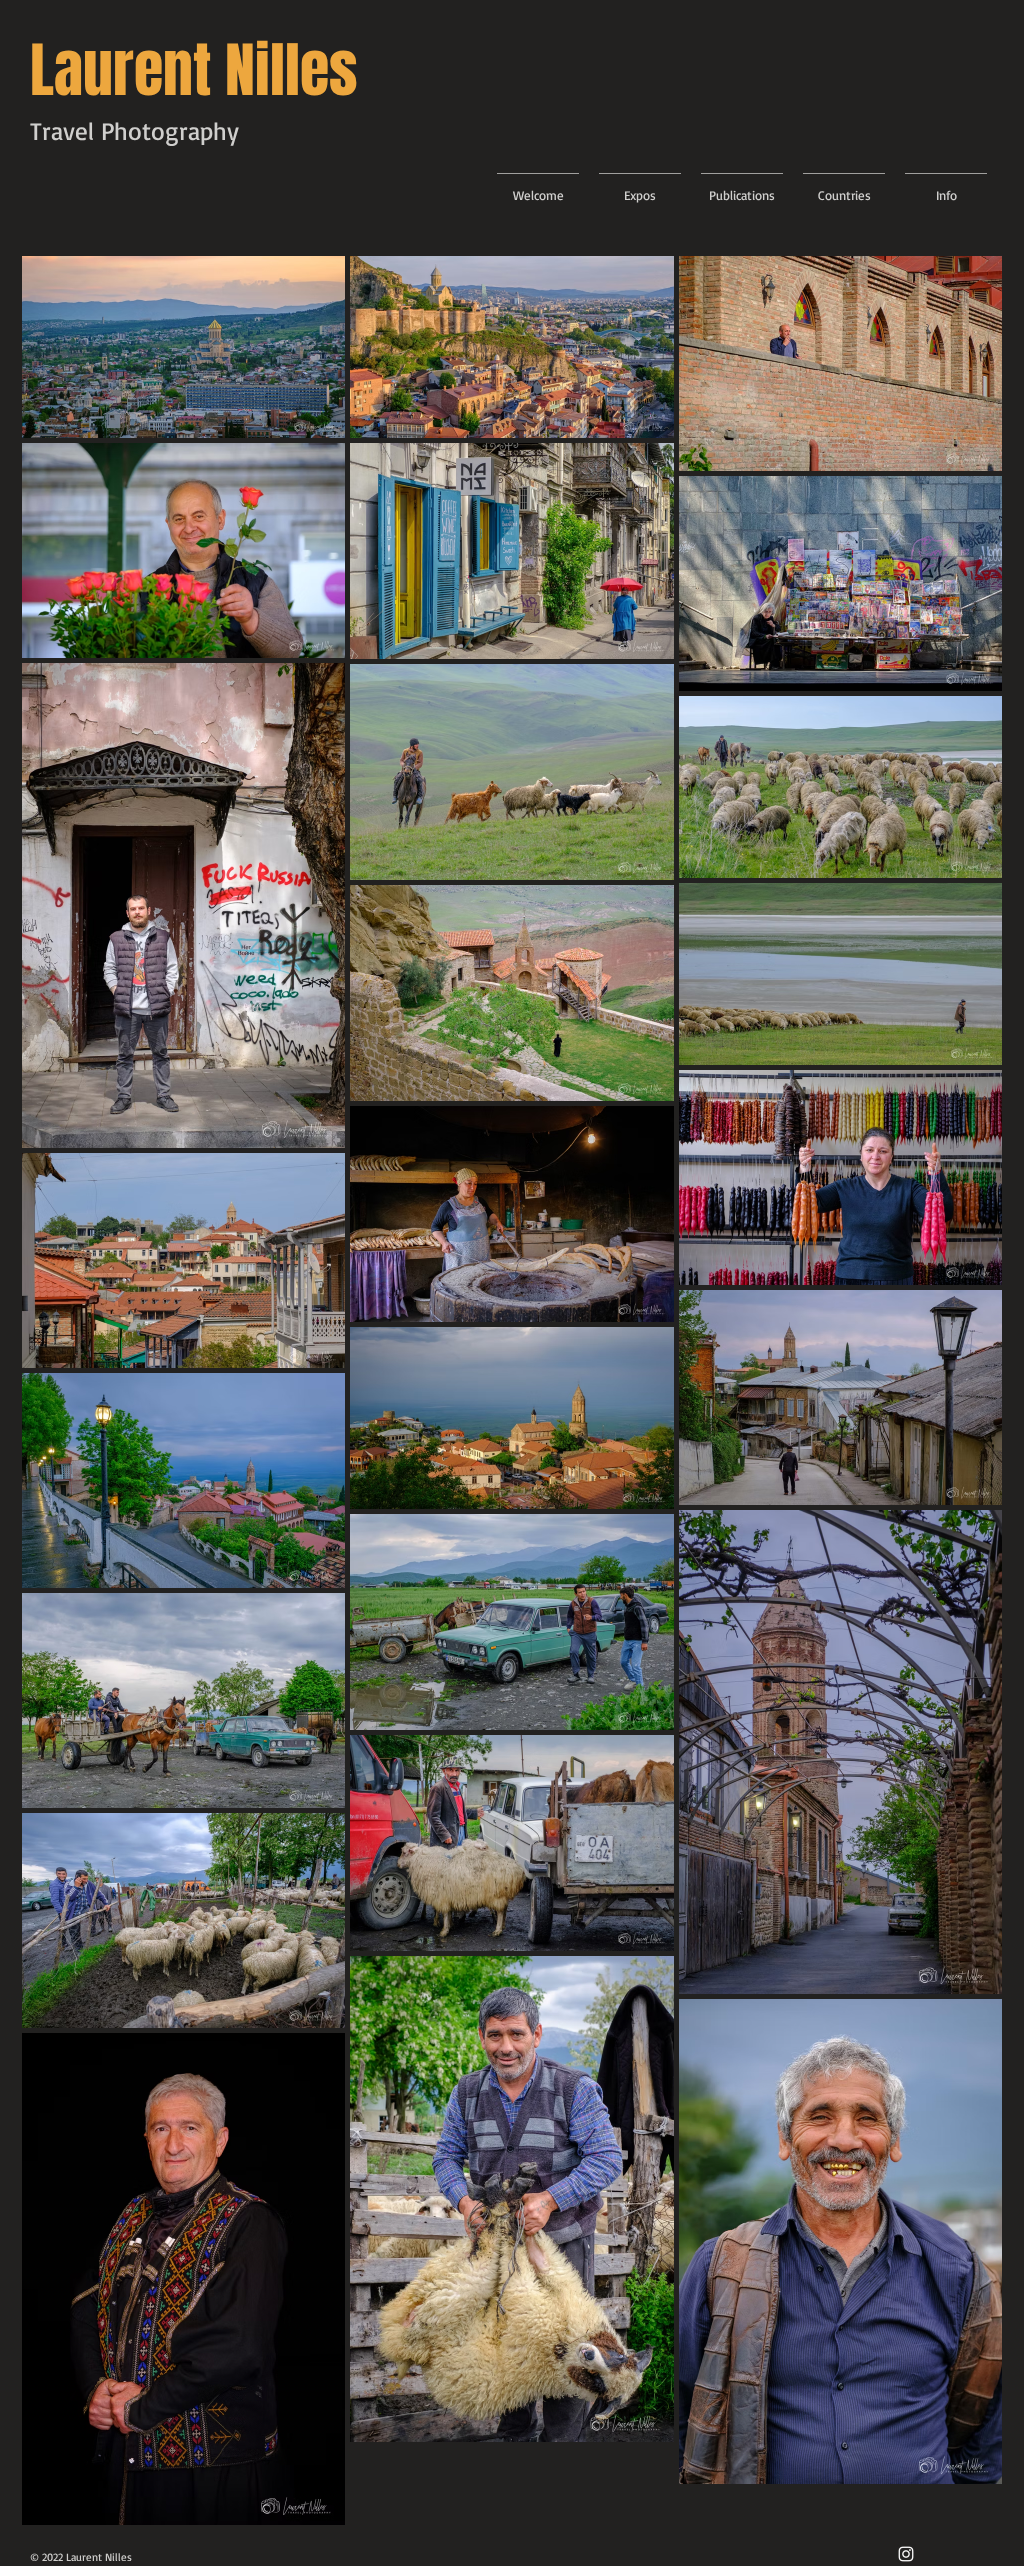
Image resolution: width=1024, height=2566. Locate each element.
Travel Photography (134, 130)
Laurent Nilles (194, 71)
